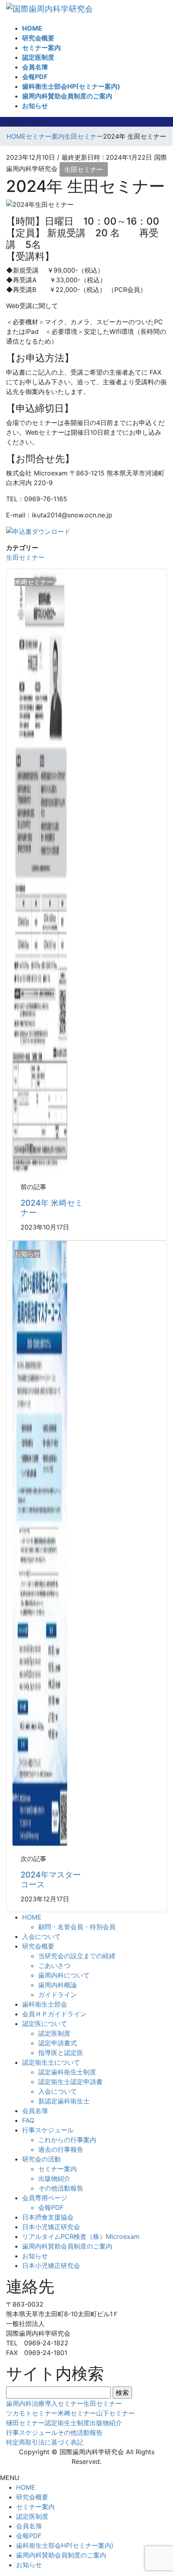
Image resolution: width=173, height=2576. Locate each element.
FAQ (28, 2120)
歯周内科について (64, 1975)
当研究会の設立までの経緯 (77, 1956)
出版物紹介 (54, 2178)
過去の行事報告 (61, 2149)
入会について (41, 1936)
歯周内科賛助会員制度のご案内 (67, 2246)
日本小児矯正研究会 (51, 2227)
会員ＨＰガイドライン (54, 2014)
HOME (32, 1917)
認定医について (45, 2024)
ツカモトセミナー (32, 2413)
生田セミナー (84, 169)
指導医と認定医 (61, 2053)
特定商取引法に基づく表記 (45, 2442)
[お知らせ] (40, 1543)
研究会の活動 (41, 2159)
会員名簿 (35, 2111)
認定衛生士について (51, 2062)
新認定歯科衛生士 (64, 2101)
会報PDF (51, 2207)
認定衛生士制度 (67, 2423)
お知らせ (35, 2256)
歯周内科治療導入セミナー (45, 2403)
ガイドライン (58, 1995)
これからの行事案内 (67, 2140)
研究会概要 (38, 1946)
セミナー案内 (58, 2169)
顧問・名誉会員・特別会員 (77, 1927)
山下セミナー (115, 2413)
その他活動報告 (61, 2188)
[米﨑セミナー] (40, 871)
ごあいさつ (54, 1965)
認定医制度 (54, 2033)
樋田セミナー (25, 2423)
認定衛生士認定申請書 (70, 2082)
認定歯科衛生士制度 (67, 2072)
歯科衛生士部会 (45, 2004)
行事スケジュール (48, 2130)
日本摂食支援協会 (48, 2217)
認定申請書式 (58, 2043)
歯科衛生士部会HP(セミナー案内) (65, 2545)
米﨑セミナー (77, 2413)
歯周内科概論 (58, 1985)
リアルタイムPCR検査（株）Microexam (81, 2236)
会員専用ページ (45, 2198)
